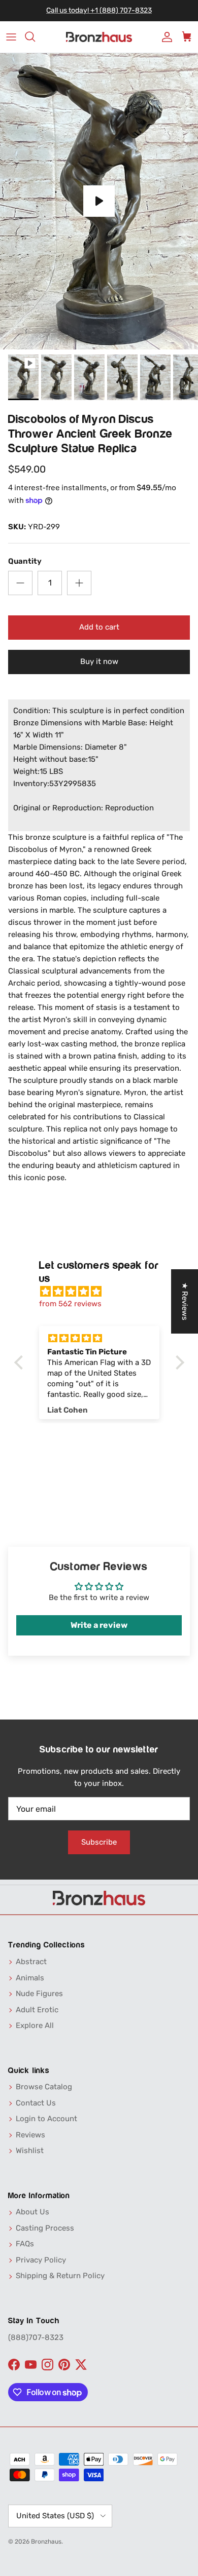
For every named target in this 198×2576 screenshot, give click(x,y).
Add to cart (99, 627)
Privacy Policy (41, 2260)
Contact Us (36, 2103)
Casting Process (45, 2228)
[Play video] (99, 201)
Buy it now (99, 661)
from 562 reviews (70, 1304)
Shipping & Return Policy (60, 2276)
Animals (30, 1978)
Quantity (25, 561)
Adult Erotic (37, 2010)
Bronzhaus (46, 2542)
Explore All (35, 2025)
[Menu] (11, 37)
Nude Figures (39, 1994)
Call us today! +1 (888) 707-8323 (99, 10)
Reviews (30, 2135)
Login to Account (46, 2119)
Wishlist (30, 2151)
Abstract (31, 1962)
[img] (104, 1292)
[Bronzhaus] (99, 37)
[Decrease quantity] (20, 583)
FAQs (25, 2244)
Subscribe (99, 1842)
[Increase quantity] (79, 583)
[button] (21, 1362)
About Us (32, 2212)
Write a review (99, 1625)
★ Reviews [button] (185, 1301)
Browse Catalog (44, 2087)
